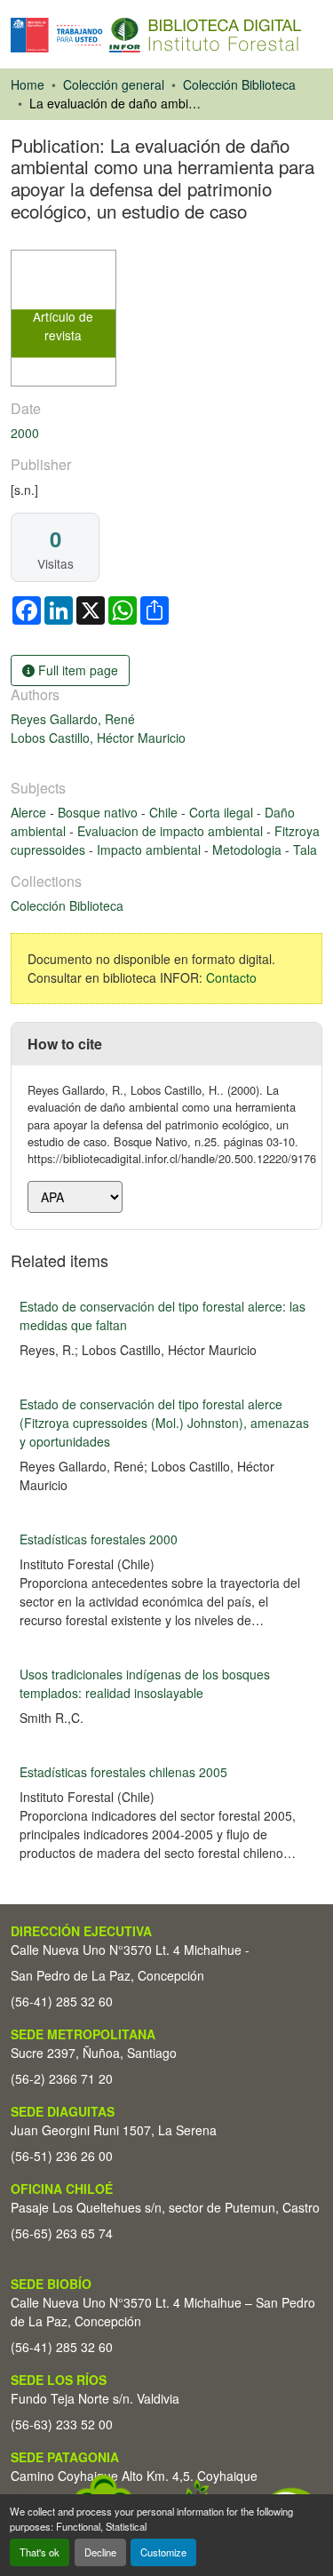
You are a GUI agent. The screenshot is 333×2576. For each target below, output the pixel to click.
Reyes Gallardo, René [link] (73, 719)
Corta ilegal (223, 812)
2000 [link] (25, 433)
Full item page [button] (76, 670)
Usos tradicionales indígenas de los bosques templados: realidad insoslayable (145, 1683)
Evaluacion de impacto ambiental (172, 831)
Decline (100, 2552)
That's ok (40, 2552)
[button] (156, 35)
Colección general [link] (114, 84)
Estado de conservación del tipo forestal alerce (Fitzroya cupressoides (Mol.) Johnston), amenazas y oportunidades (164, 1423)
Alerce (30, 812)
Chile (165, 812)
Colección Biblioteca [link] (239, 84)
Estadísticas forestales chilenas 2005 (123, 1772)
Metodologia (249, 849)
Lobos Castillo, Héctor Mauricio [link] (98, 738)
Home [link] (28, 84)
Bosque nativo (99, 812)
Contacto (231, 977)
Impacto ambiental (151, 849)
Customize (163, 2552)
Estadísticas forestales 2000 (99, 1539)
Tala (305, 849)
